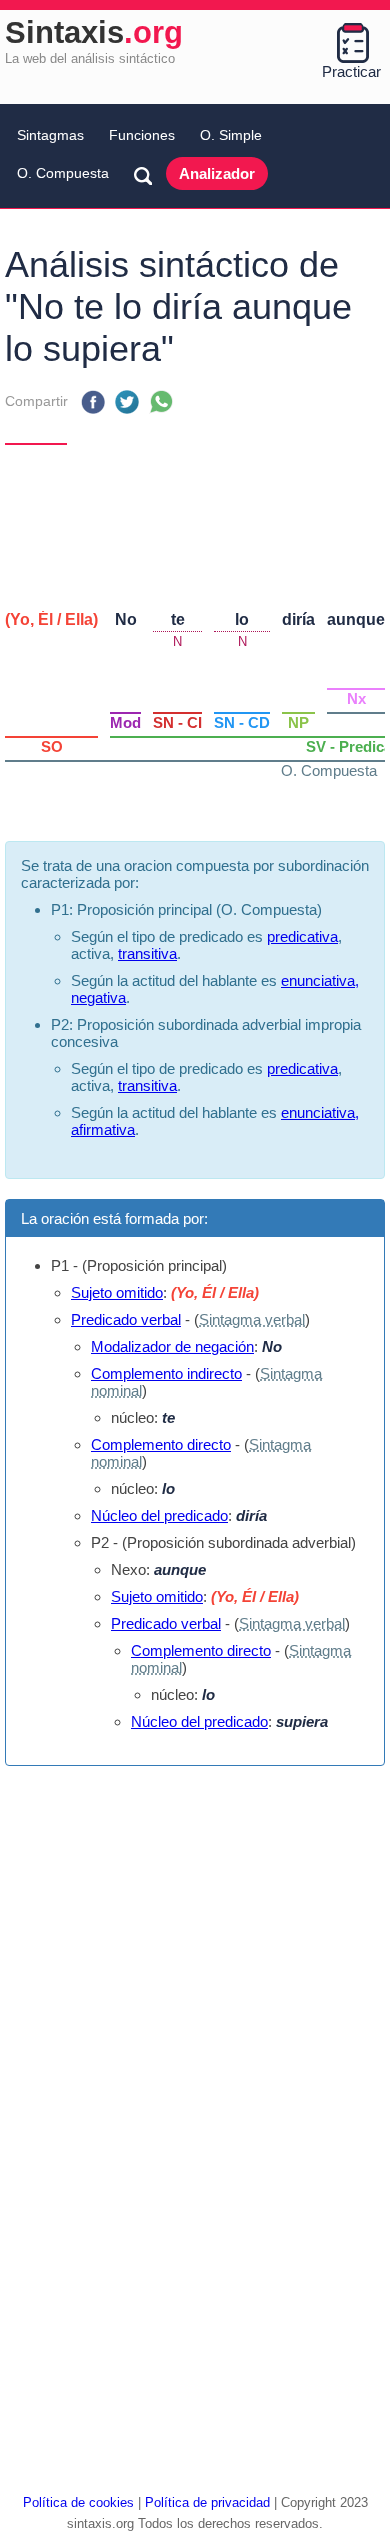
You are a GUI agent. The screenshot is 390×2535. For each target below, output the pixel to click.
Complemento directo (161, 1444)
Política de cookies (78, 2502)
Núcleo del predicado (159, 1515)
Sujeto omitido (117, 1292)
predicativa (302, 936)
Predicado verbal (126, 1319)
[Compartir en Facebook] (93, 402)
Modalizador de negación (172, 1346)
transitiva (147, 953)
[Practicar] (351, 43)
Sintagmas (50, 135)
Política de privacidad (207, 2502)
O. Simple (231, 135)
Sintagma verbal (252, 1319)
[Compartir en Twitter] (127, 402)
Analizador (217, 173)
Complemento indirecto (166, 1373)
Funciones (142, 135)
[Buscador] (143, 175)
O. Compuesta (63, 173)
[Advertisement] (195, 520)
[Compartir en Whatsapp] (161, 402)
